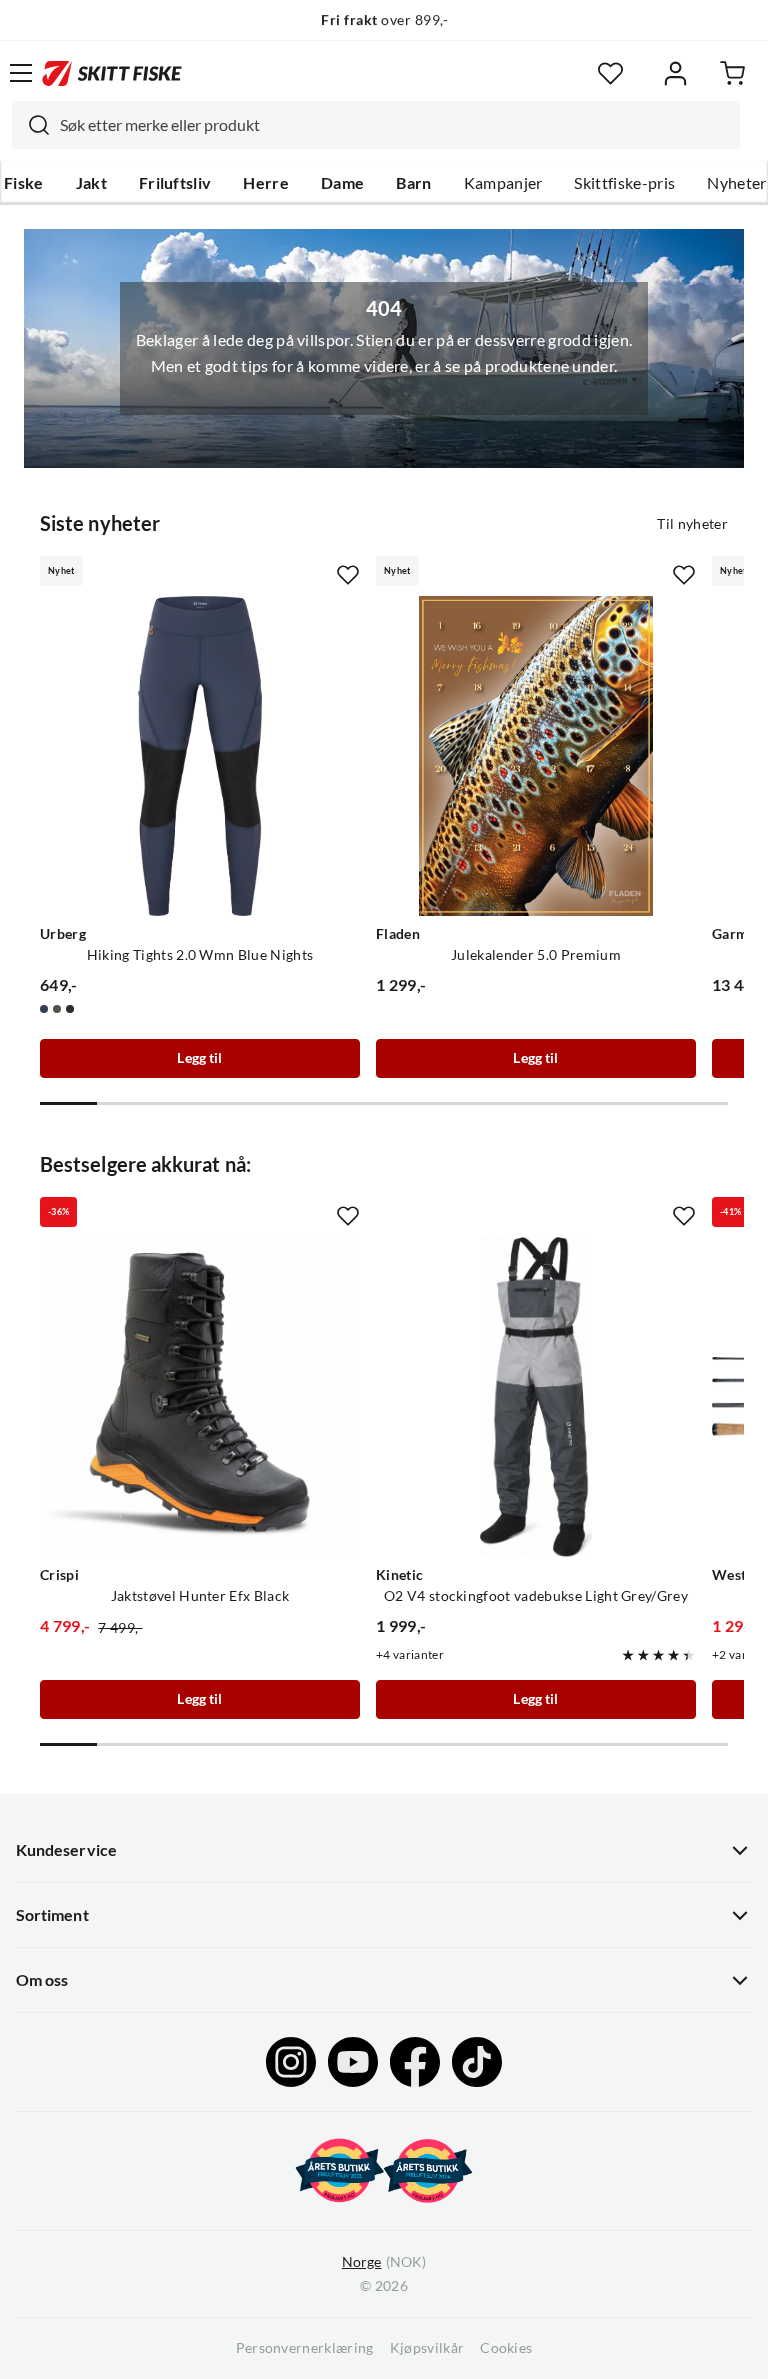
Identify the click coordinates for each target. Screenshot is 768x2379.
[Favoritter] (610, 73)
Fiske (24, 183)
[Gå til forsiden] (112, 73)
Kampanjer (503, 183)
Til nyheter (692, 524)
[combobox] (376, 125)
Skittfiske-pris (624, 183)
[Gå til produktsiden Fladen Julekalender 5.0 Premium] (536, 756)
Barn (413, 183)
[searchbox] (395, 125)
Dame (342, 183)
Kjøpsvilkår (427, 2348)
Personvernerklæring (305, 2348)
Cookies (506, 2348)
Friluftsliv (175, 183)
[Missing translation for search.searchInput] (31, 125)
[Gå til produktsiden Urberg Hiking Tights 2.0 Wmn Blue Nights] (200, 756)
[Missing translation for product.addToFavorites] (348, 575)
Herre (266, 183)
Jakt (91, 183)
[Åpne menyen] (21, 73)
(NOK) (384, 2262)
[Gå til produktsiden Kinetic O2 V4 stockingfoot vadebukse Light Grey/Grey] (536, 1397)
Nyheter (736, 183)
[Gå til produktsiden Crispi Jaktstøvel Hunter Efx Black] (200, 1397)
